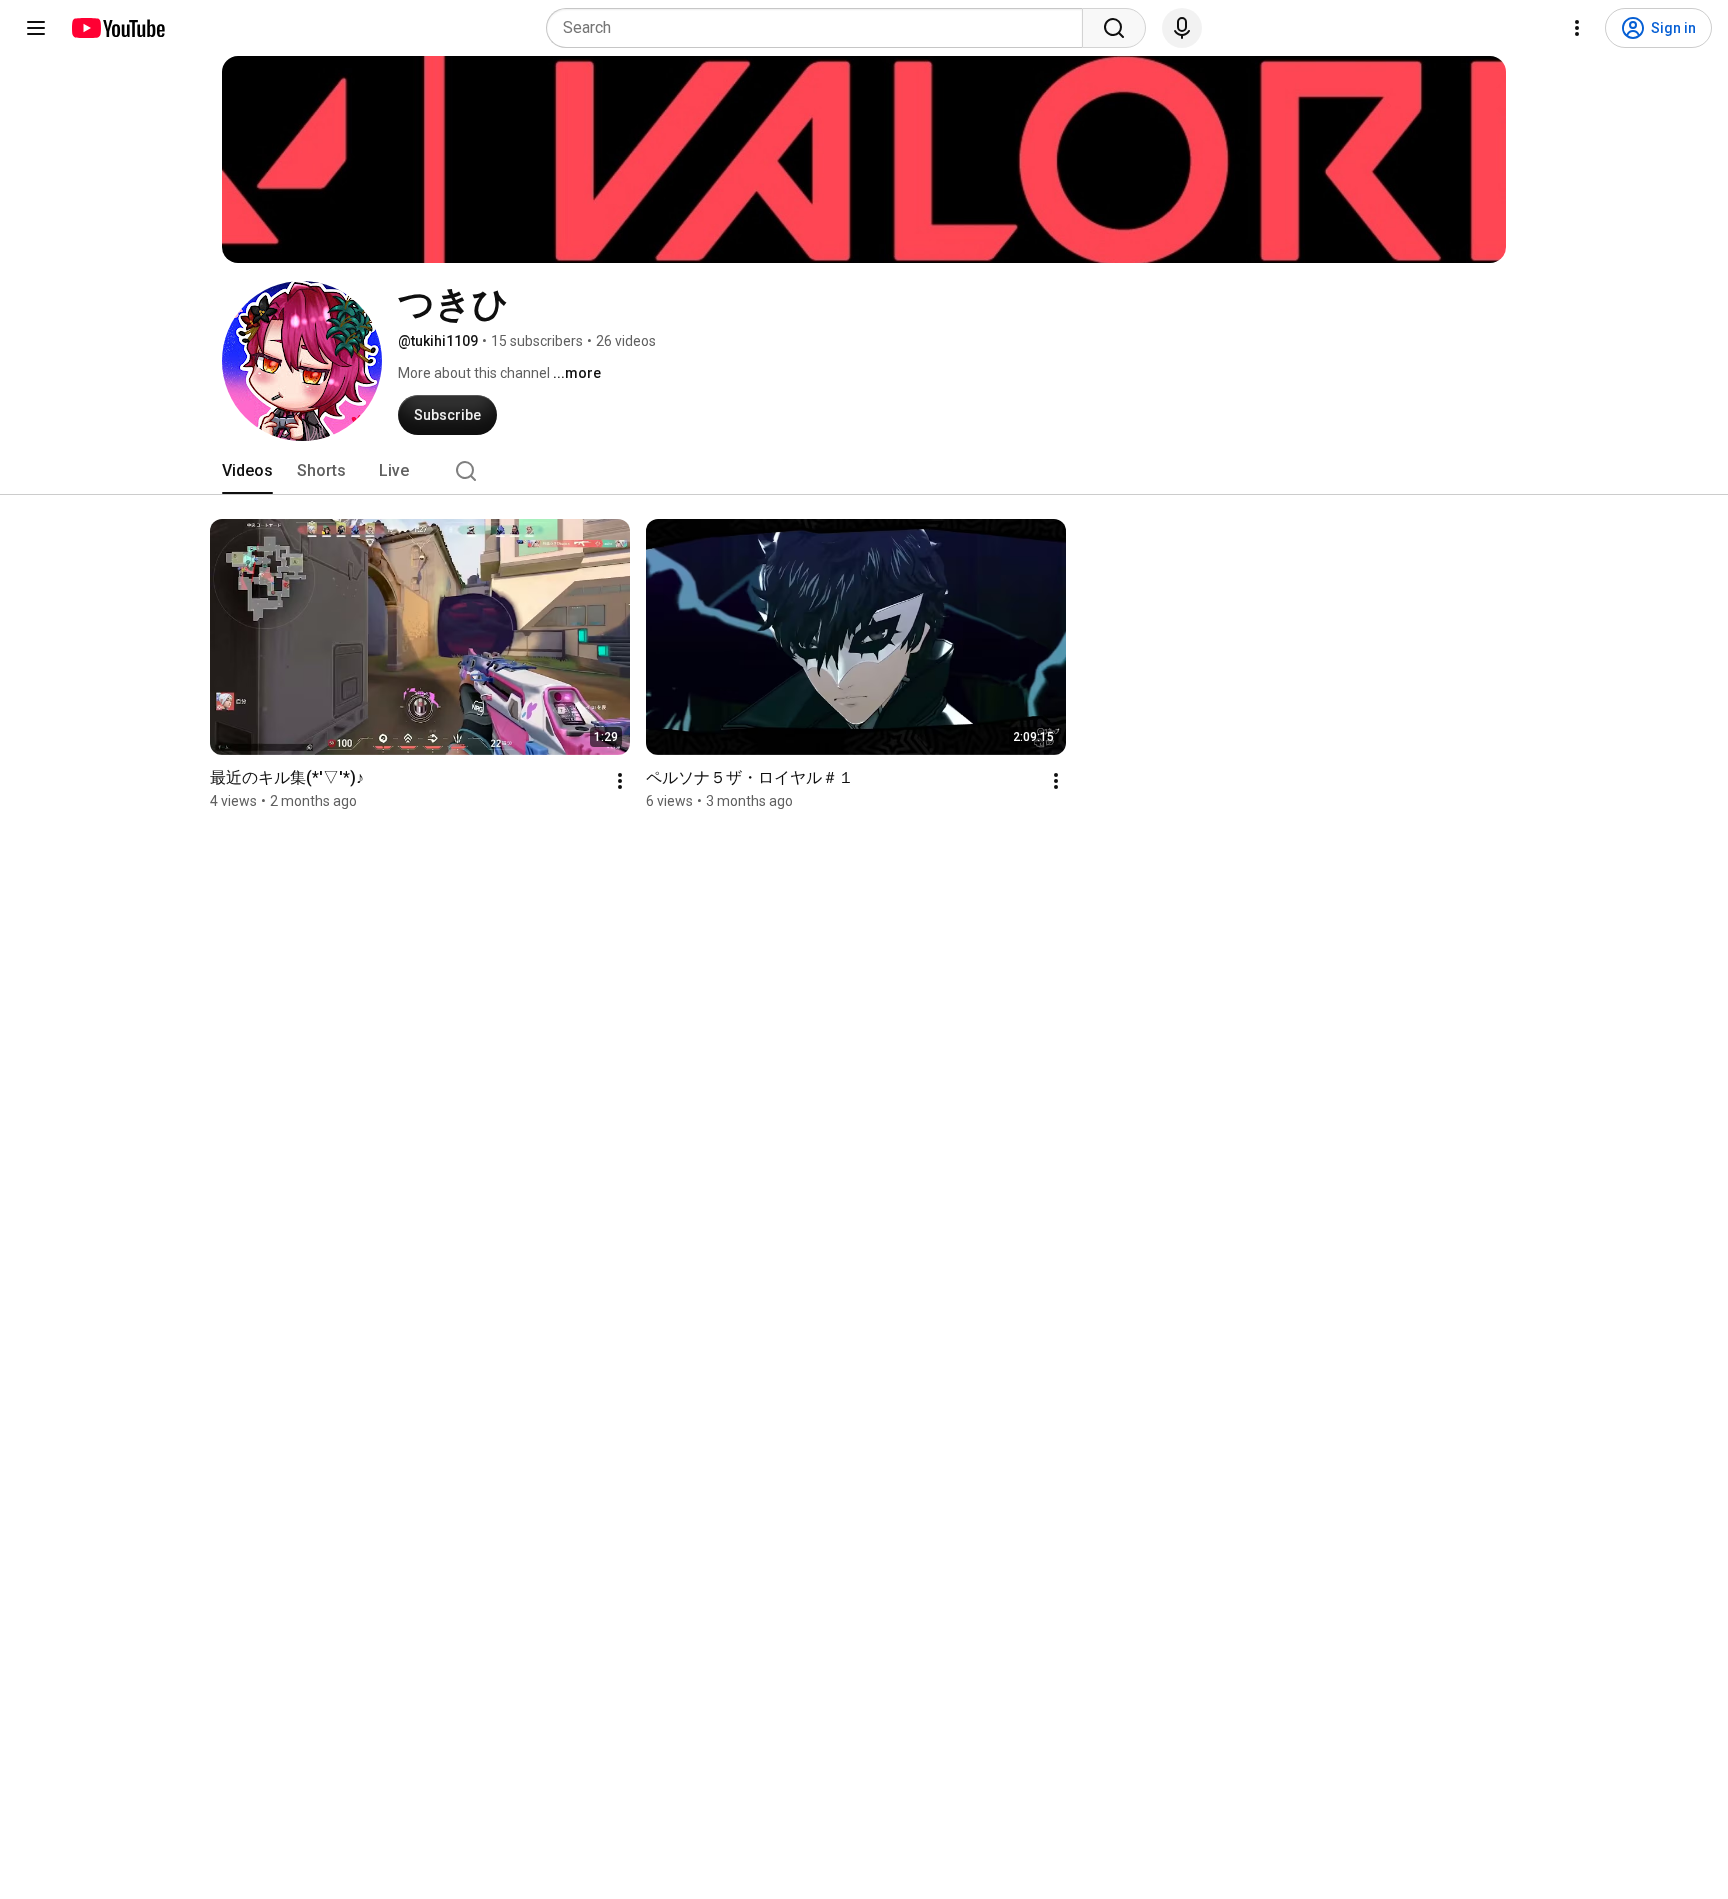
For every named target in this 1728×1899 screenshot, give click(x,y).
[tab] (247, 471)
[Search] (1114, 28)
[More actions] (620, 781)
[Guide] (36, 28)
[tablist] (864, 471)
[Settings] (1577, 28)
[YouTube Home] (117, 28)
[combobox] (820, 28)
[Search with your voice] (1182, 28)
